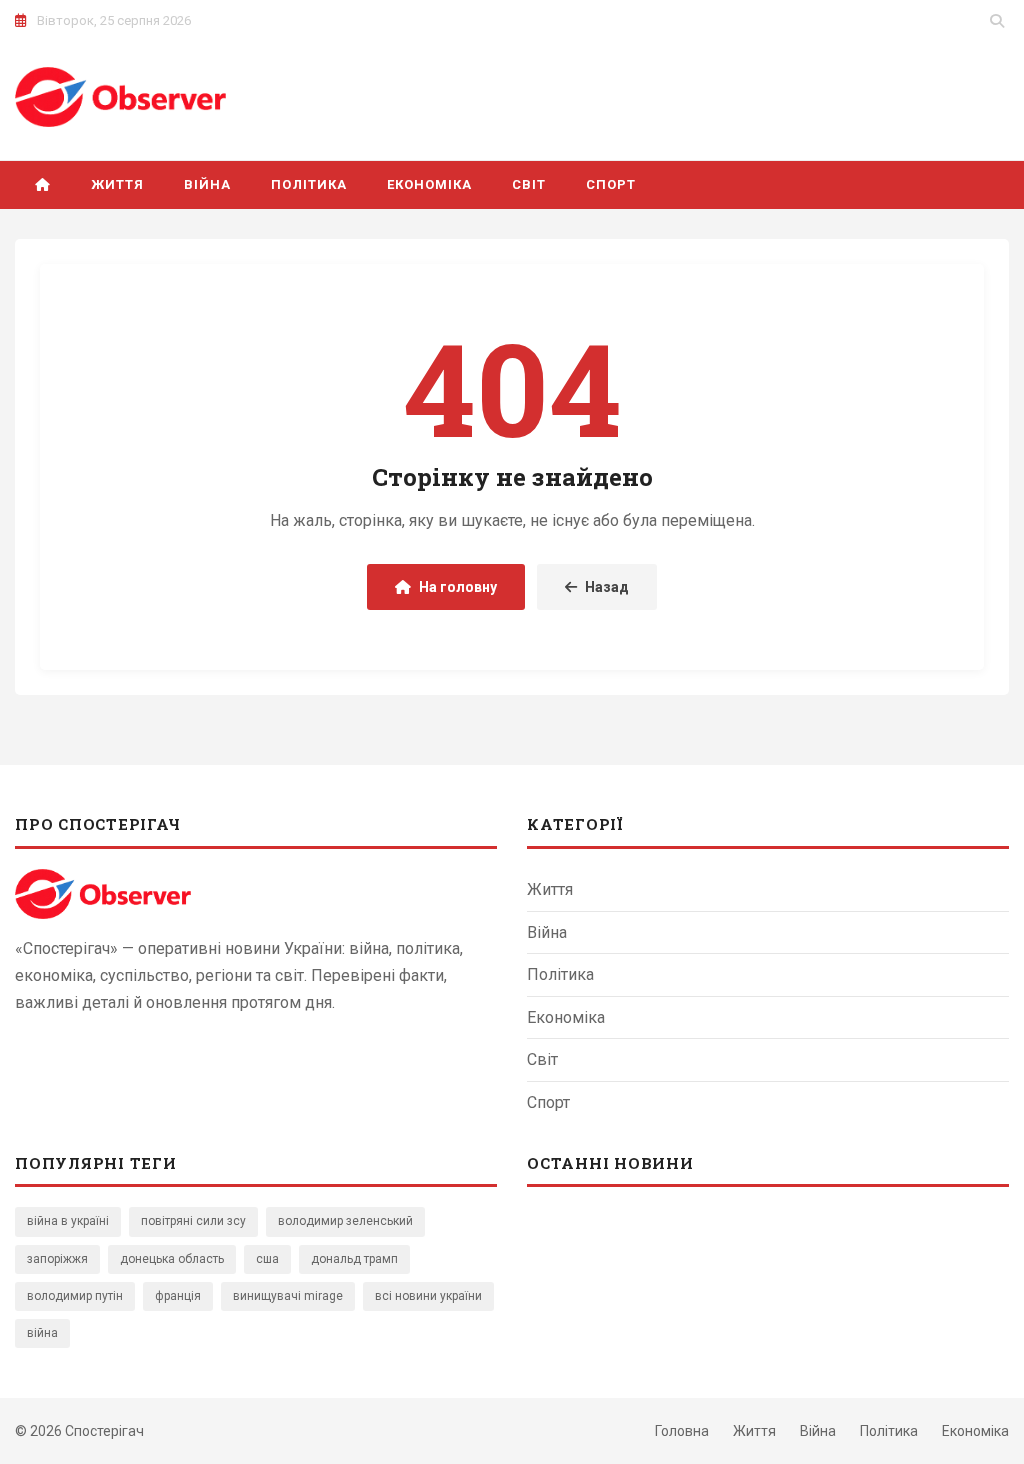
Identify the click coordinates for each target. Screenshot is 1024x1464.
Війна (207, 184)
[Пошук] (997, 21)
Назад (607, 587)
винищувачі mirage (288, 1296)
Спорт (611, 184)
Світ (529, 184)
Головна (682, 1431)
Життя (117, 184)
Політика (308, 184)
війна (42, 1333)
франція (178, 1296)
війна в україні (68, 1221)
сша (267, 1259)
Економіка (429, 184)
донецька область (172, 1259)
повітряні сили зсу (193, 1221)
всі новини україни (428, 1296)
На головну (458, 587)
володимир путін (75, 1296)
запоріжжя (57, 1259)
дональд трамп (354, 1259)
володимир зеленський (345, 1221)
